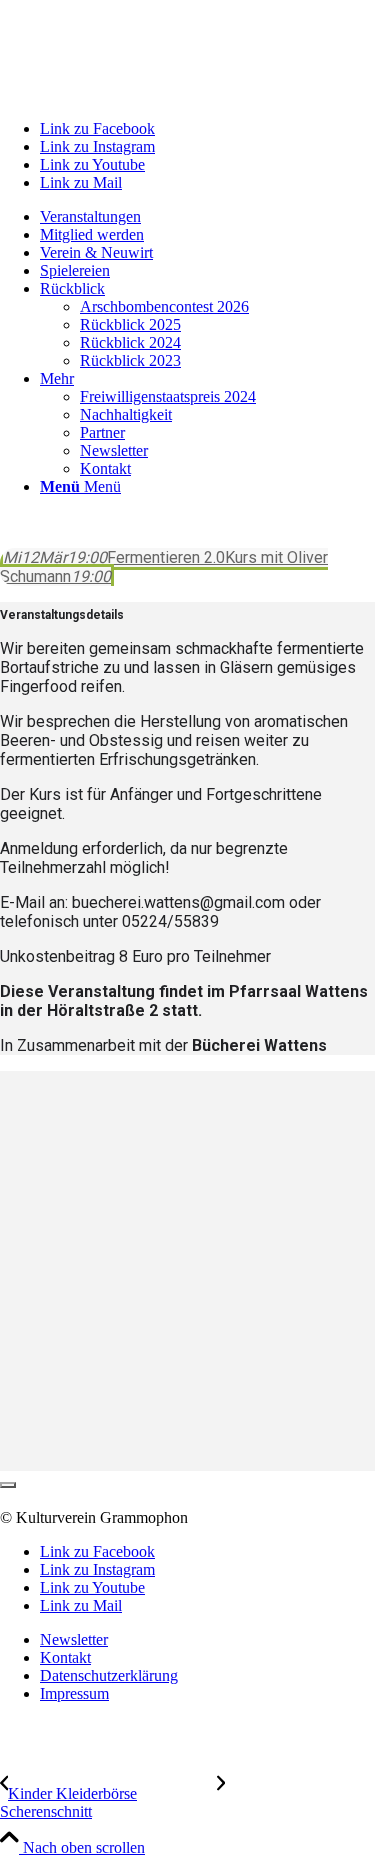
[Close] (8, 1485)
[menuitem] (207, 217)
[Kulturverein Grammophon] (150, 94)
